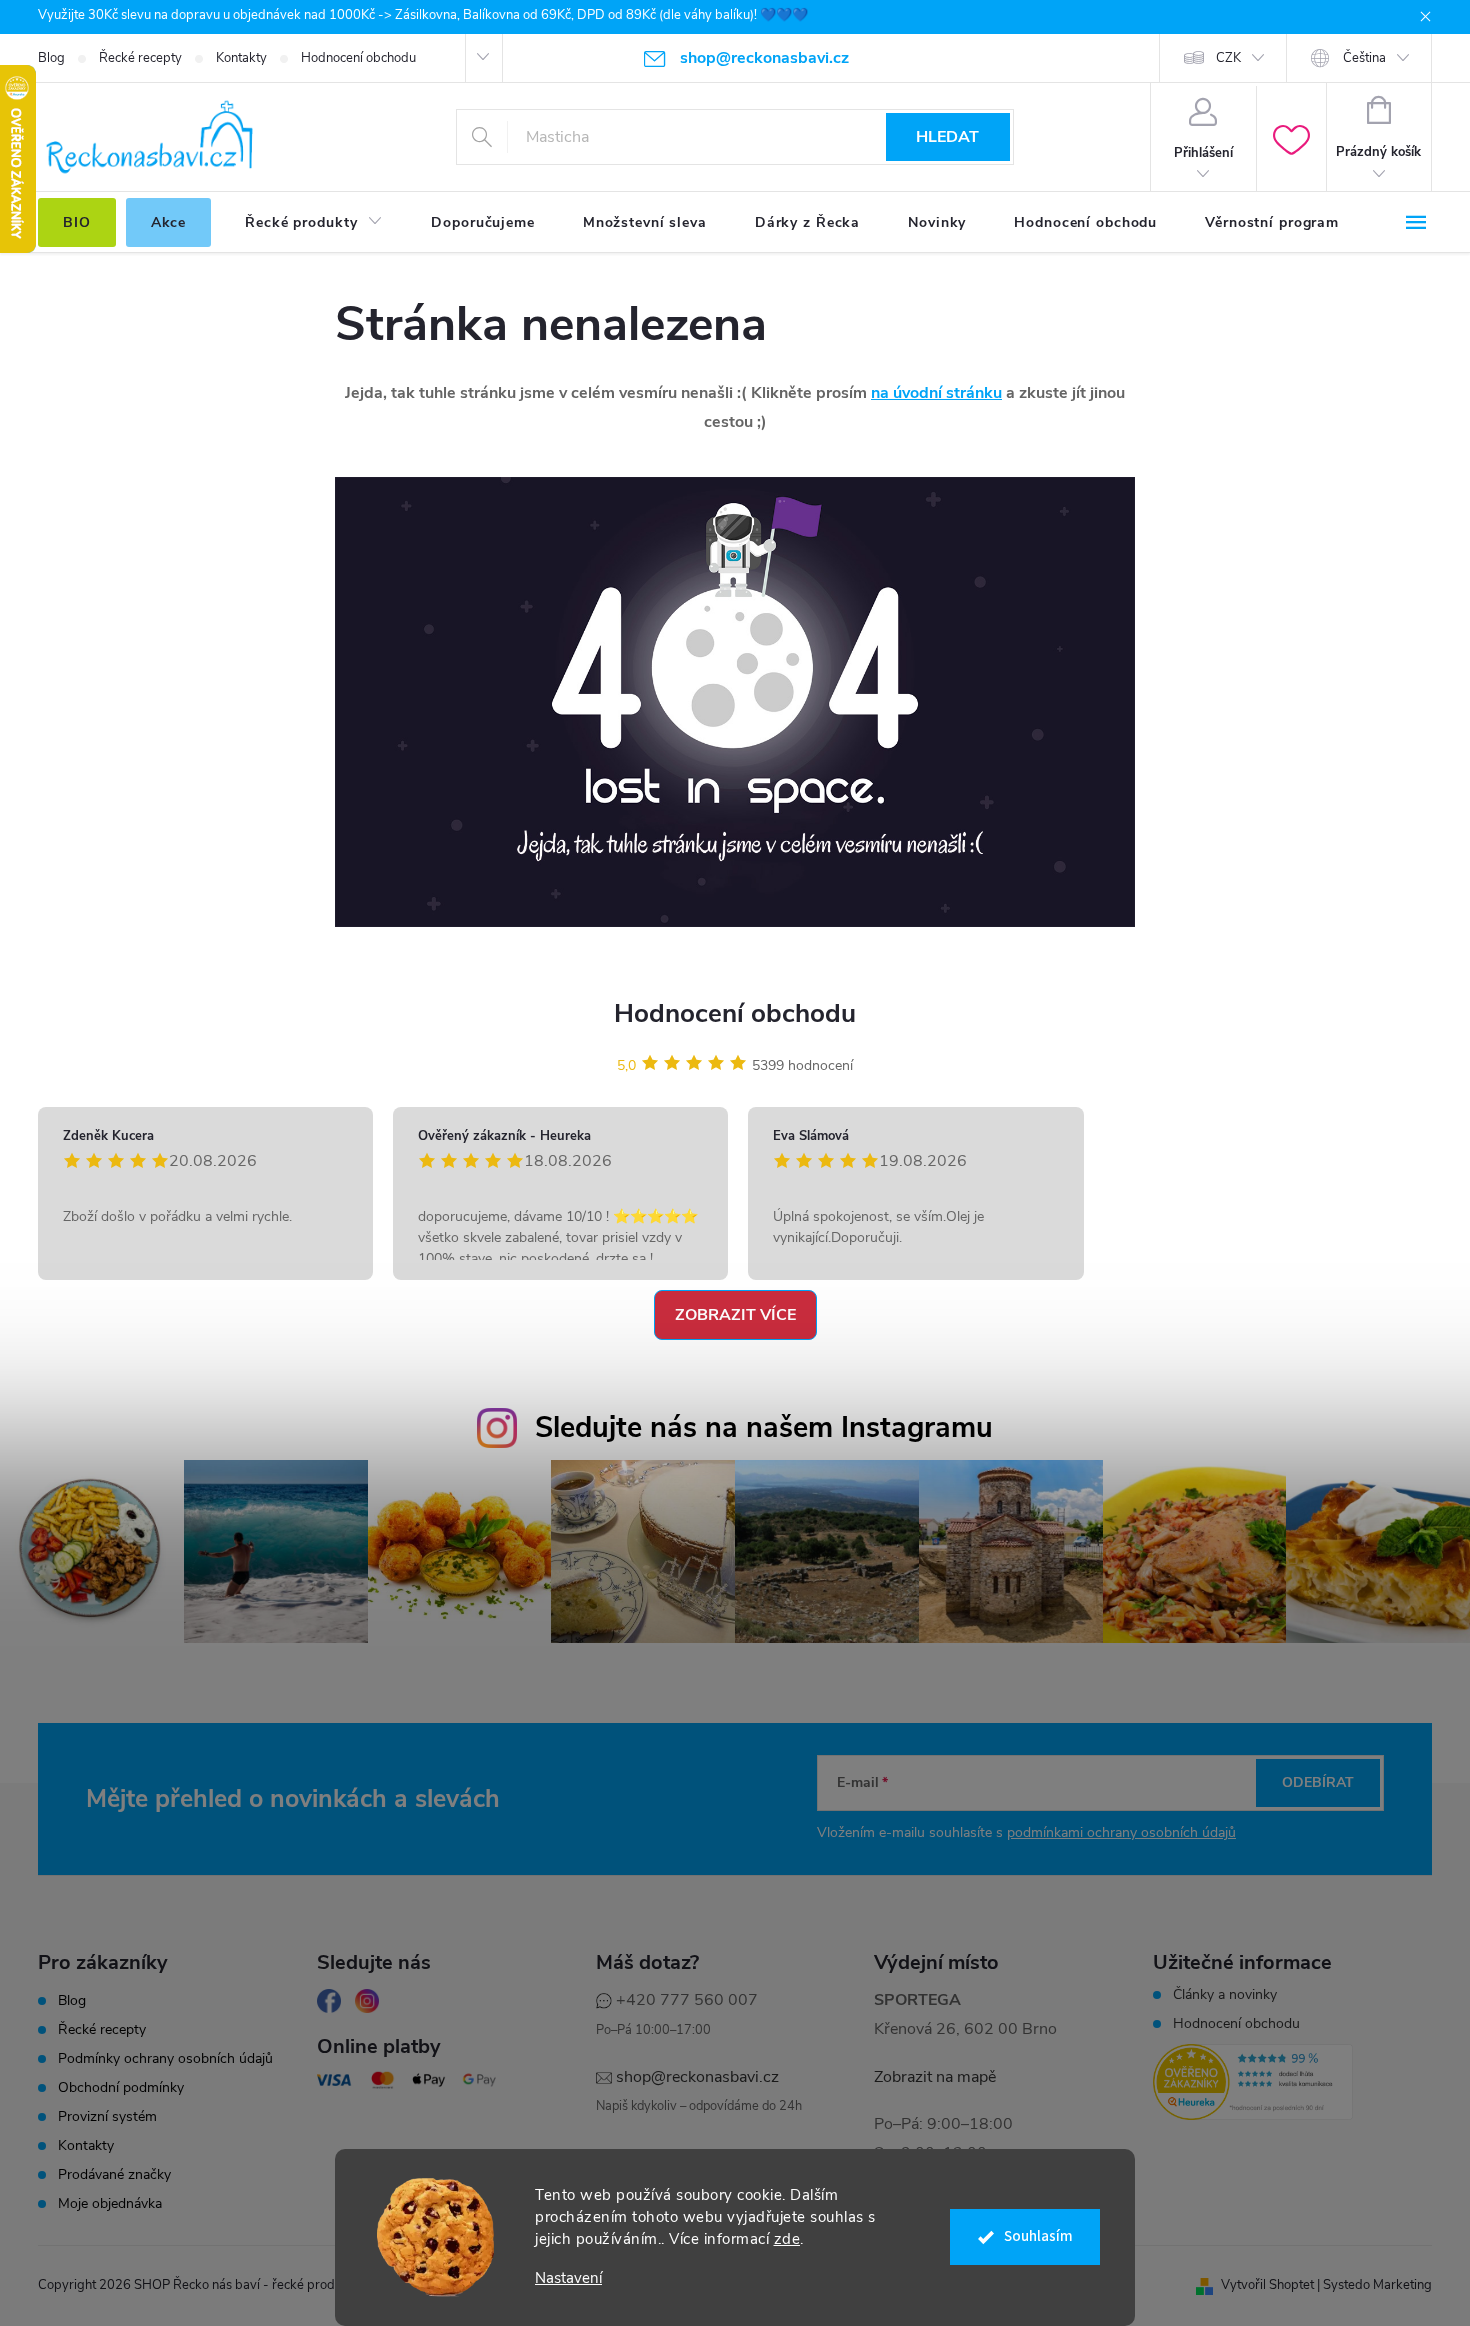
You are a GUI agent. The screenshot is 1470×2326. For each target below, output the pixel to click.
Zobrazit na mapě (935, 2077)
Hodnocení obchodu (358, 58)
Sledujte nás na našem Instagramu (764, 1427)
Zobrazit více (735, 1315)
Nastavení (568, 2278)
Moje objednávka (110, 2204)
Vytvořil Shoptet (1267, 2285)
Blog (51, 58)
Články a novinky (1225, 1995)
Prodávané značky (114, 2175)
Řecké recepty (140, 58)
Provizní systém (107, 2117)
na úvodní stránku (936, 393)
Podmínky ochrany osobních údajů (165, 2059)
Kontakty (241, 58)
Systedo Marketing (1377, 2285)
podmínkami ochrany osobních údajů (1121, 1832)
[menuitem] (77, 223)
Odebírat (1318, 1782)
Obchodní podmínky (121, 2088)
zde (787, 2239)
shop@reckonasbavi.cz (697, 2077)
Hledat (947, 137)
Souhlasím (1038, 2236)
